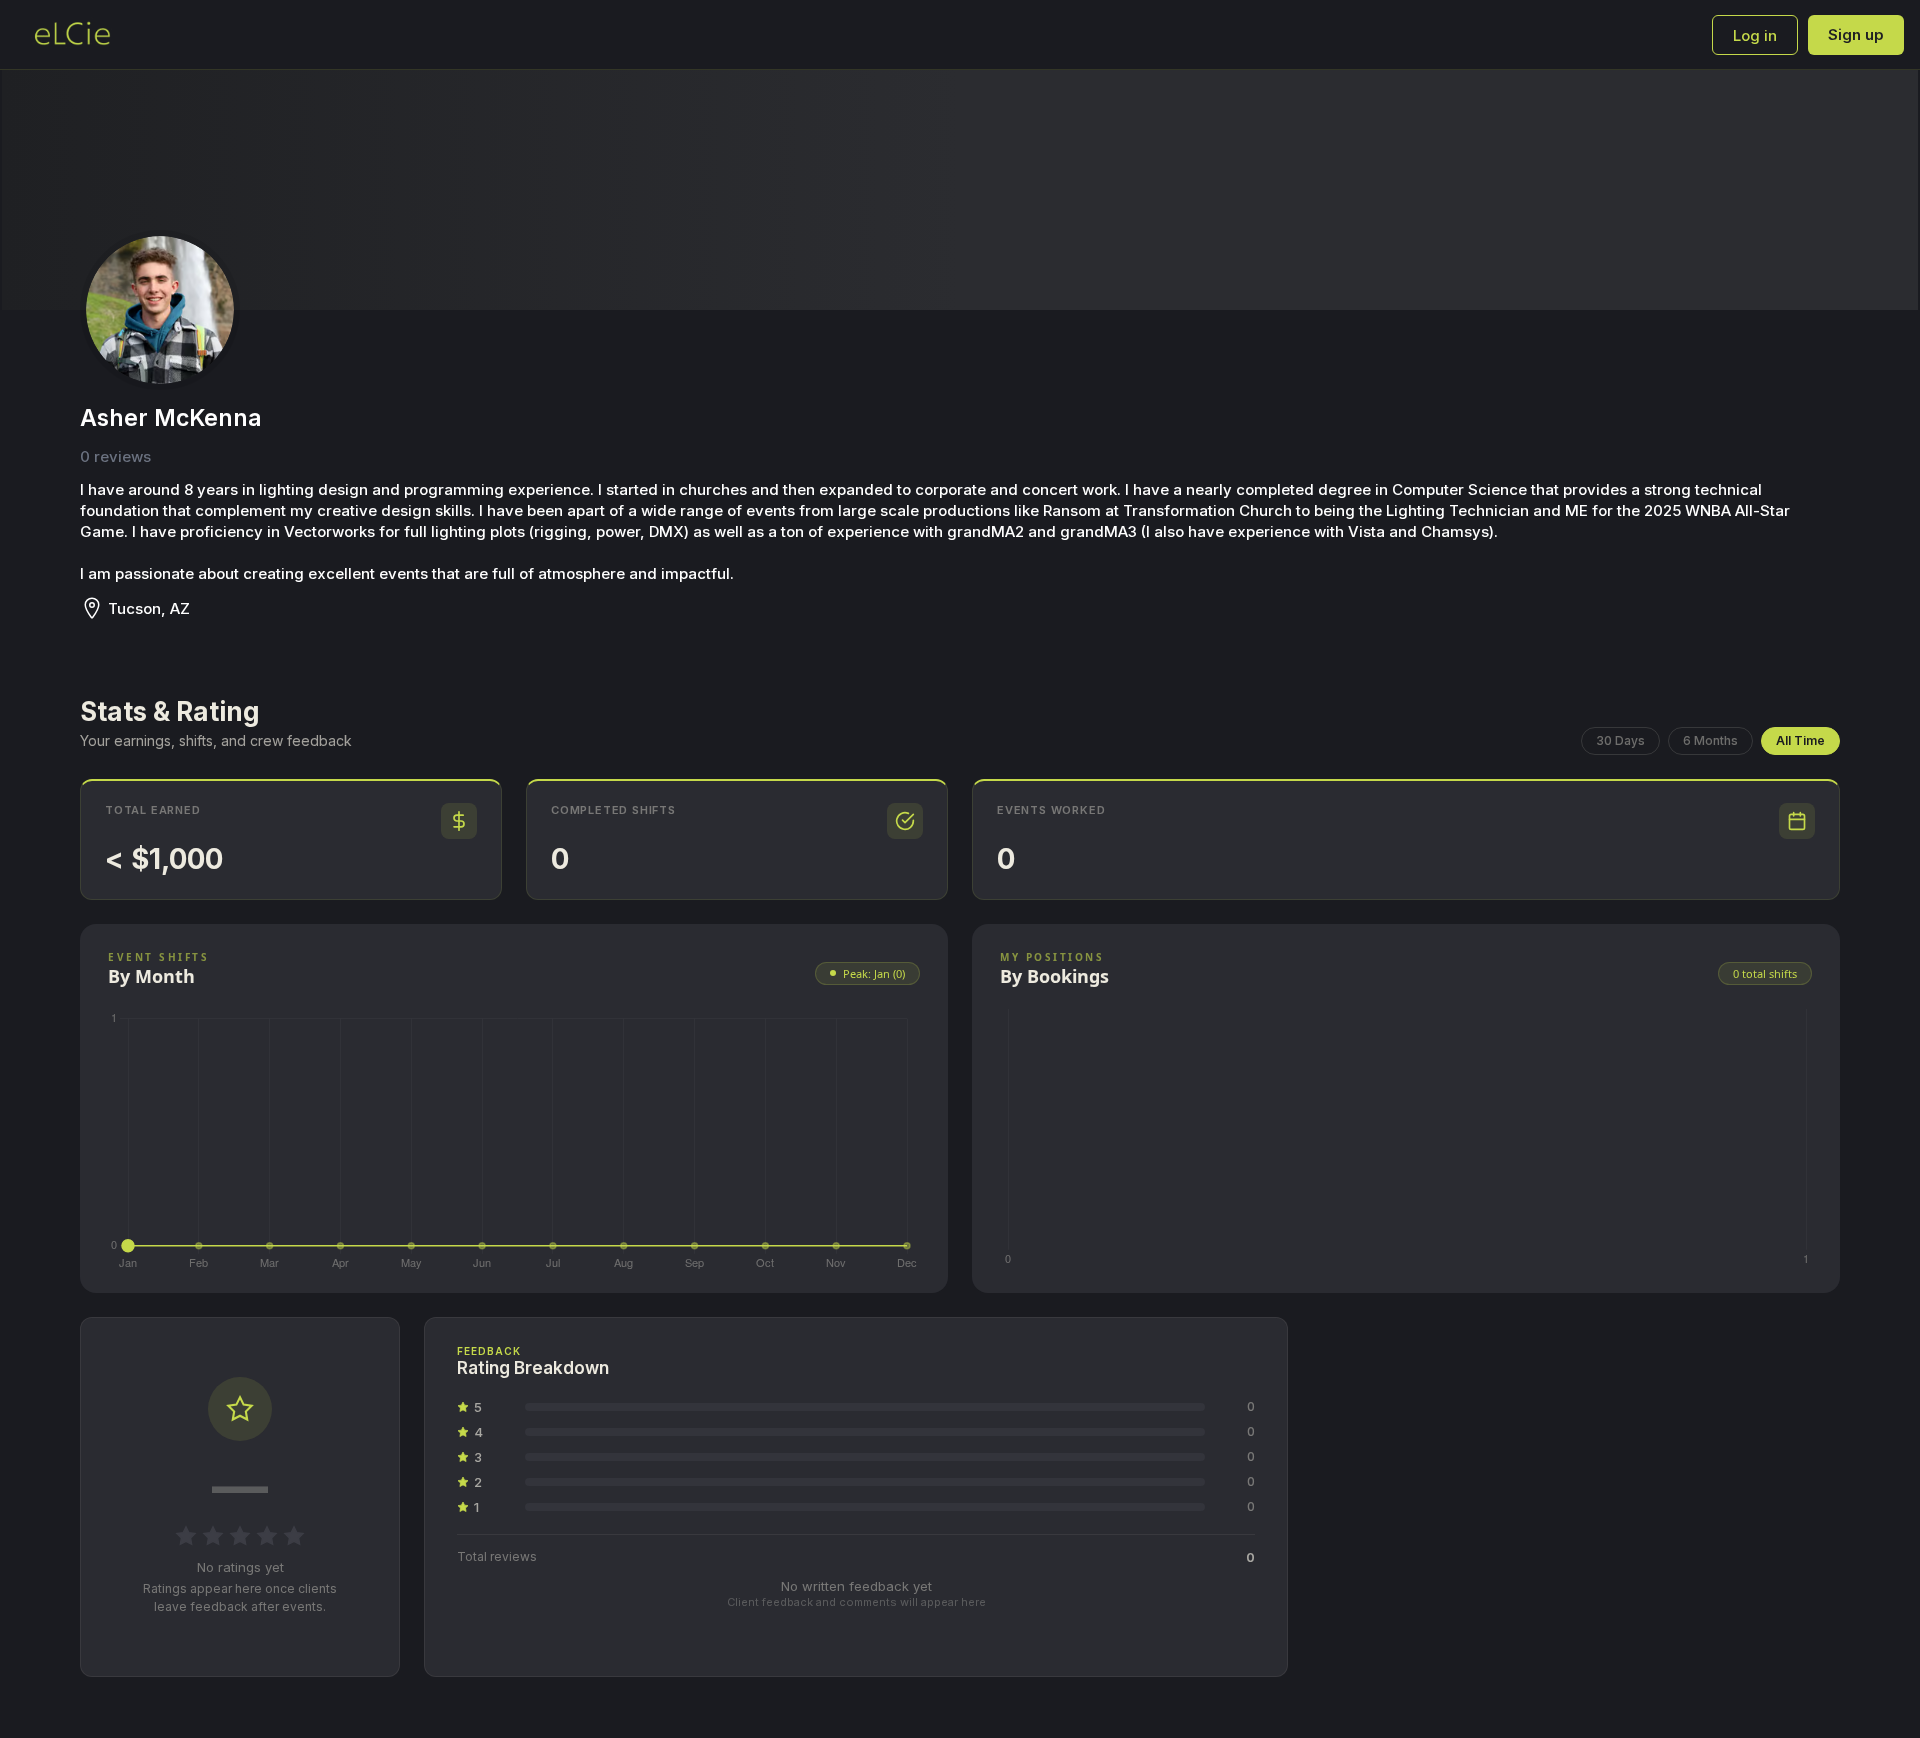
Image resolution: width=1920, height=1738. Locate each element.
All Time (1800, 740)
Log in (1755, 35)
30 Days (1620, 740)
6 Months (1710, 740)
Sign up (1856, 34)
